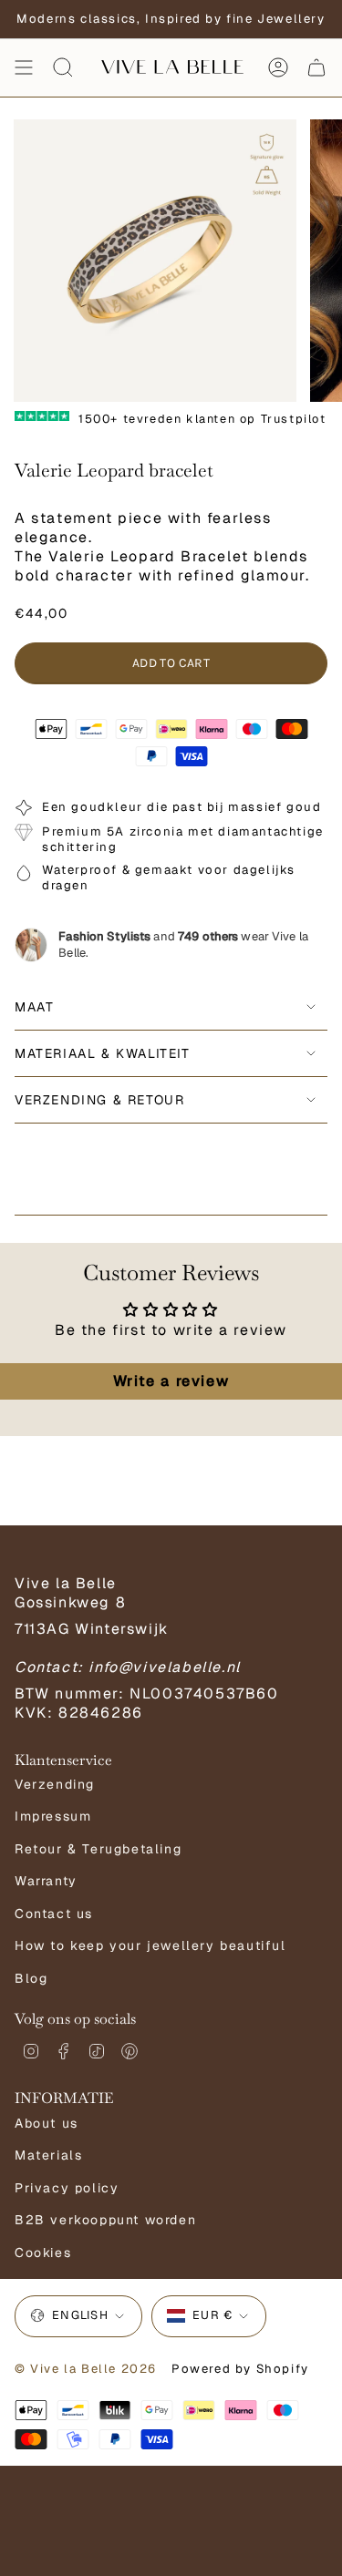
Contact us (54, 1914)
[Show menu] (24, 67)
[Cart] (316, 67)
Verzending (55, 1784)
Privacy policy (67, 2188)
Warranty (46, 1881)
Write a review (171, 1381)
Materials (48, 2155)
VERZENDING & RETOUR (99, 1100)
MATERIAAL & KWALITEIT (103, 1053)
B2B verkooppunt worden (105, 2220)
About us (47, 2123)
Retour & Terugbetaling (98, 1849)
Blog (31, 1978)
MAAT (34, 1007)
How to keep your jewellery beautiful (150, 1945)
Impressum (53, 1816)
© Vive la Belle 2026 (86, 2369)
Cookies (43, 2253)
